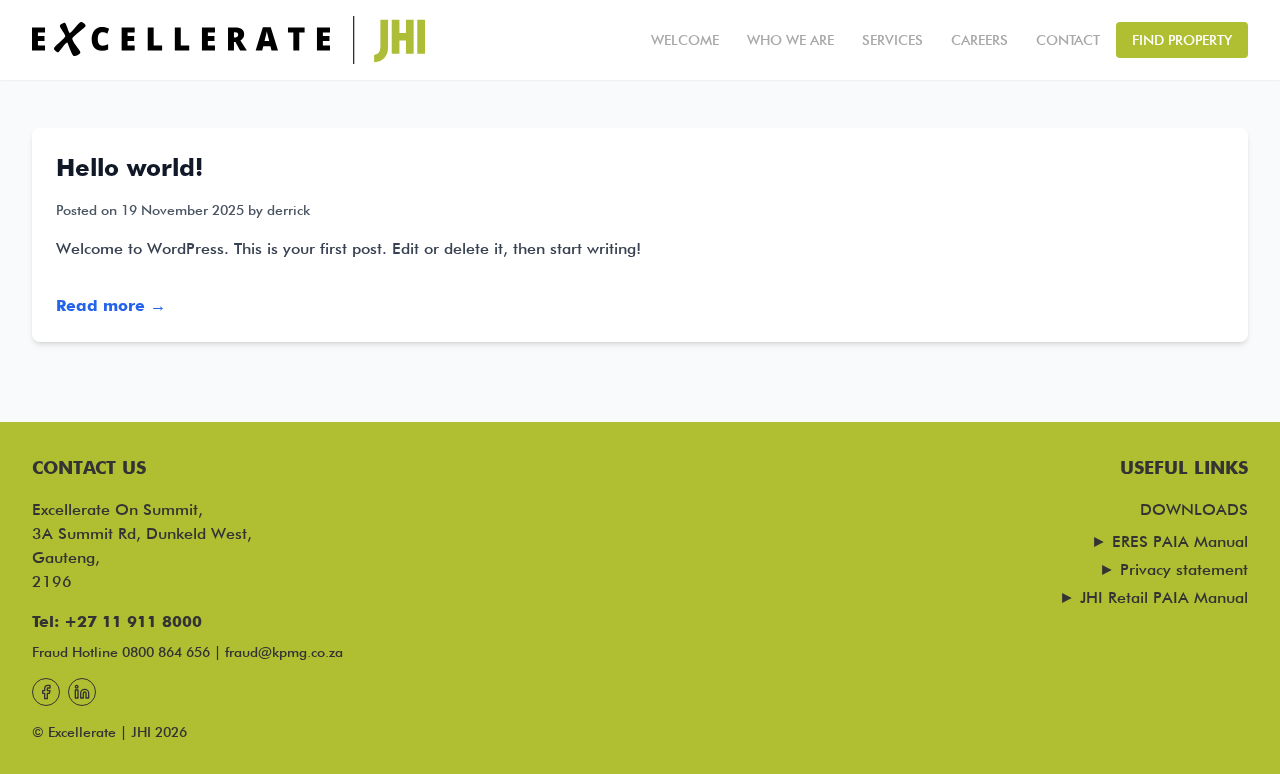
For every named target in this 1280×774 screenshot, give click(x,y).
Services (892, 40)
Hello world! (129, 167)
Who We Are (790, 40)
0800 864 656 (166, 652)
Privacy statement (1184, 569)
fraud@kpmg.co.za (284, 652)
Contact (1068, 40)
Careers (979, 40)
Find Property (1182, 40)
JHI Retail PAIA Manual (1164, 597)
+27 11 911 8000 (133, 621)
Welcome (685, 40)
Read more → (111, 305)
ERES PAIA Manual (1180, 541)
